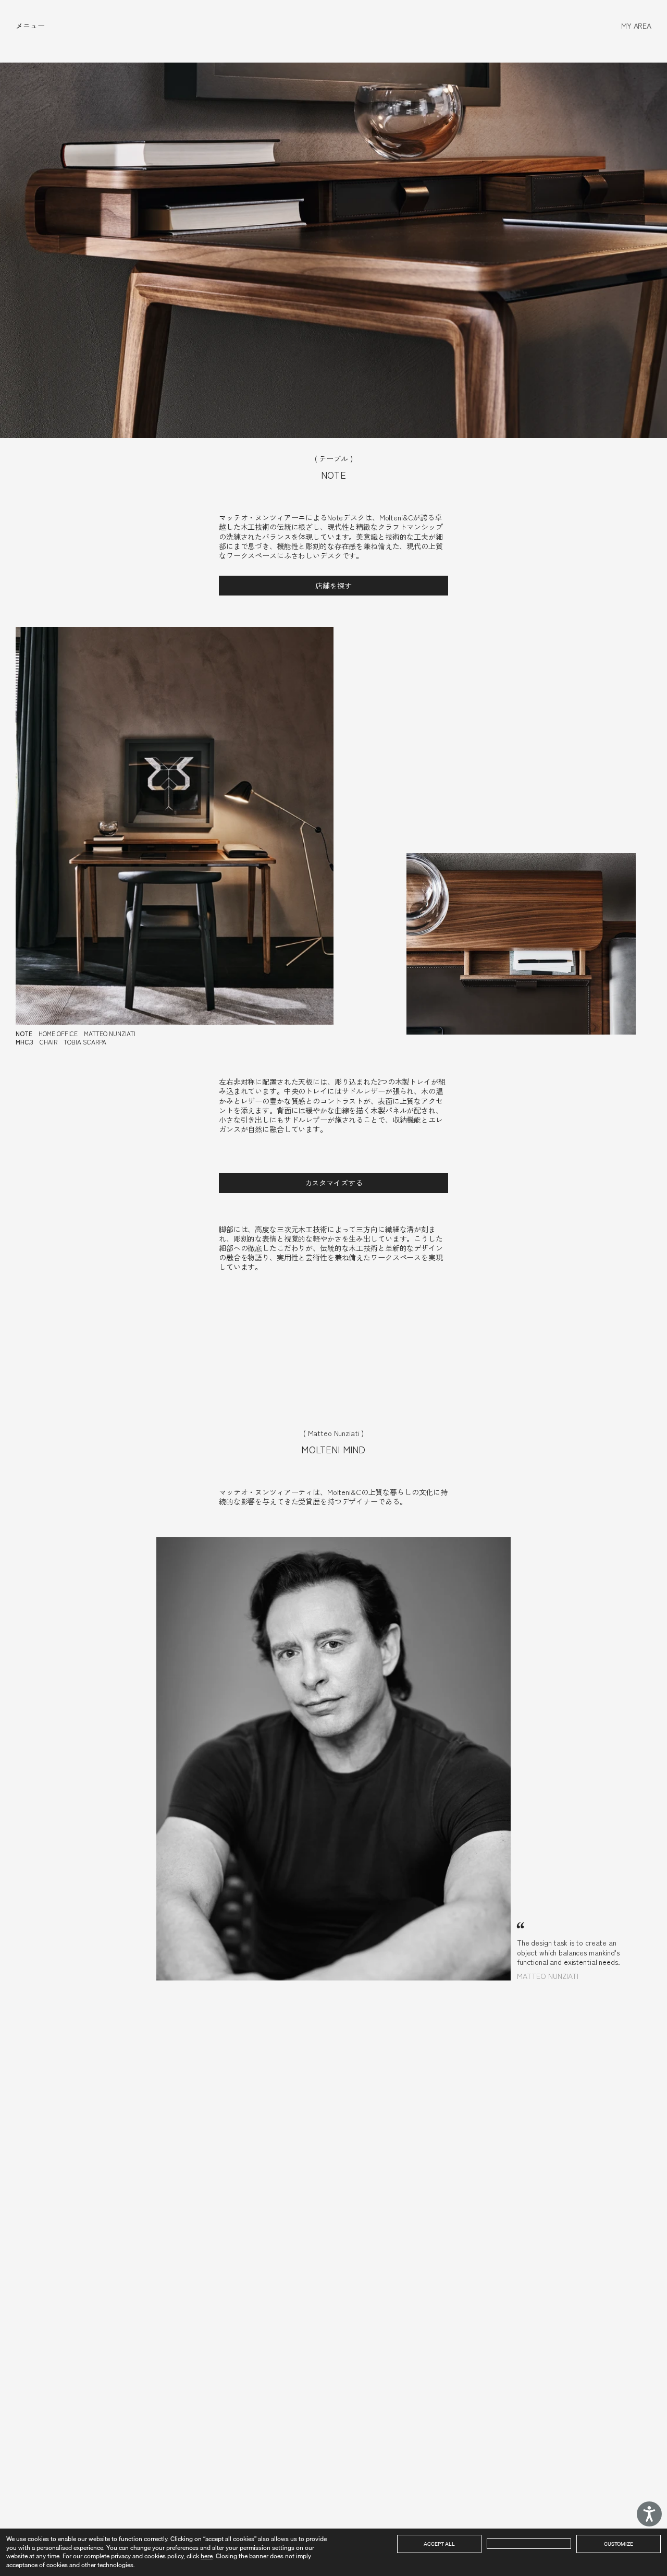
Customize (619, 2544)
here (207, 2556)
